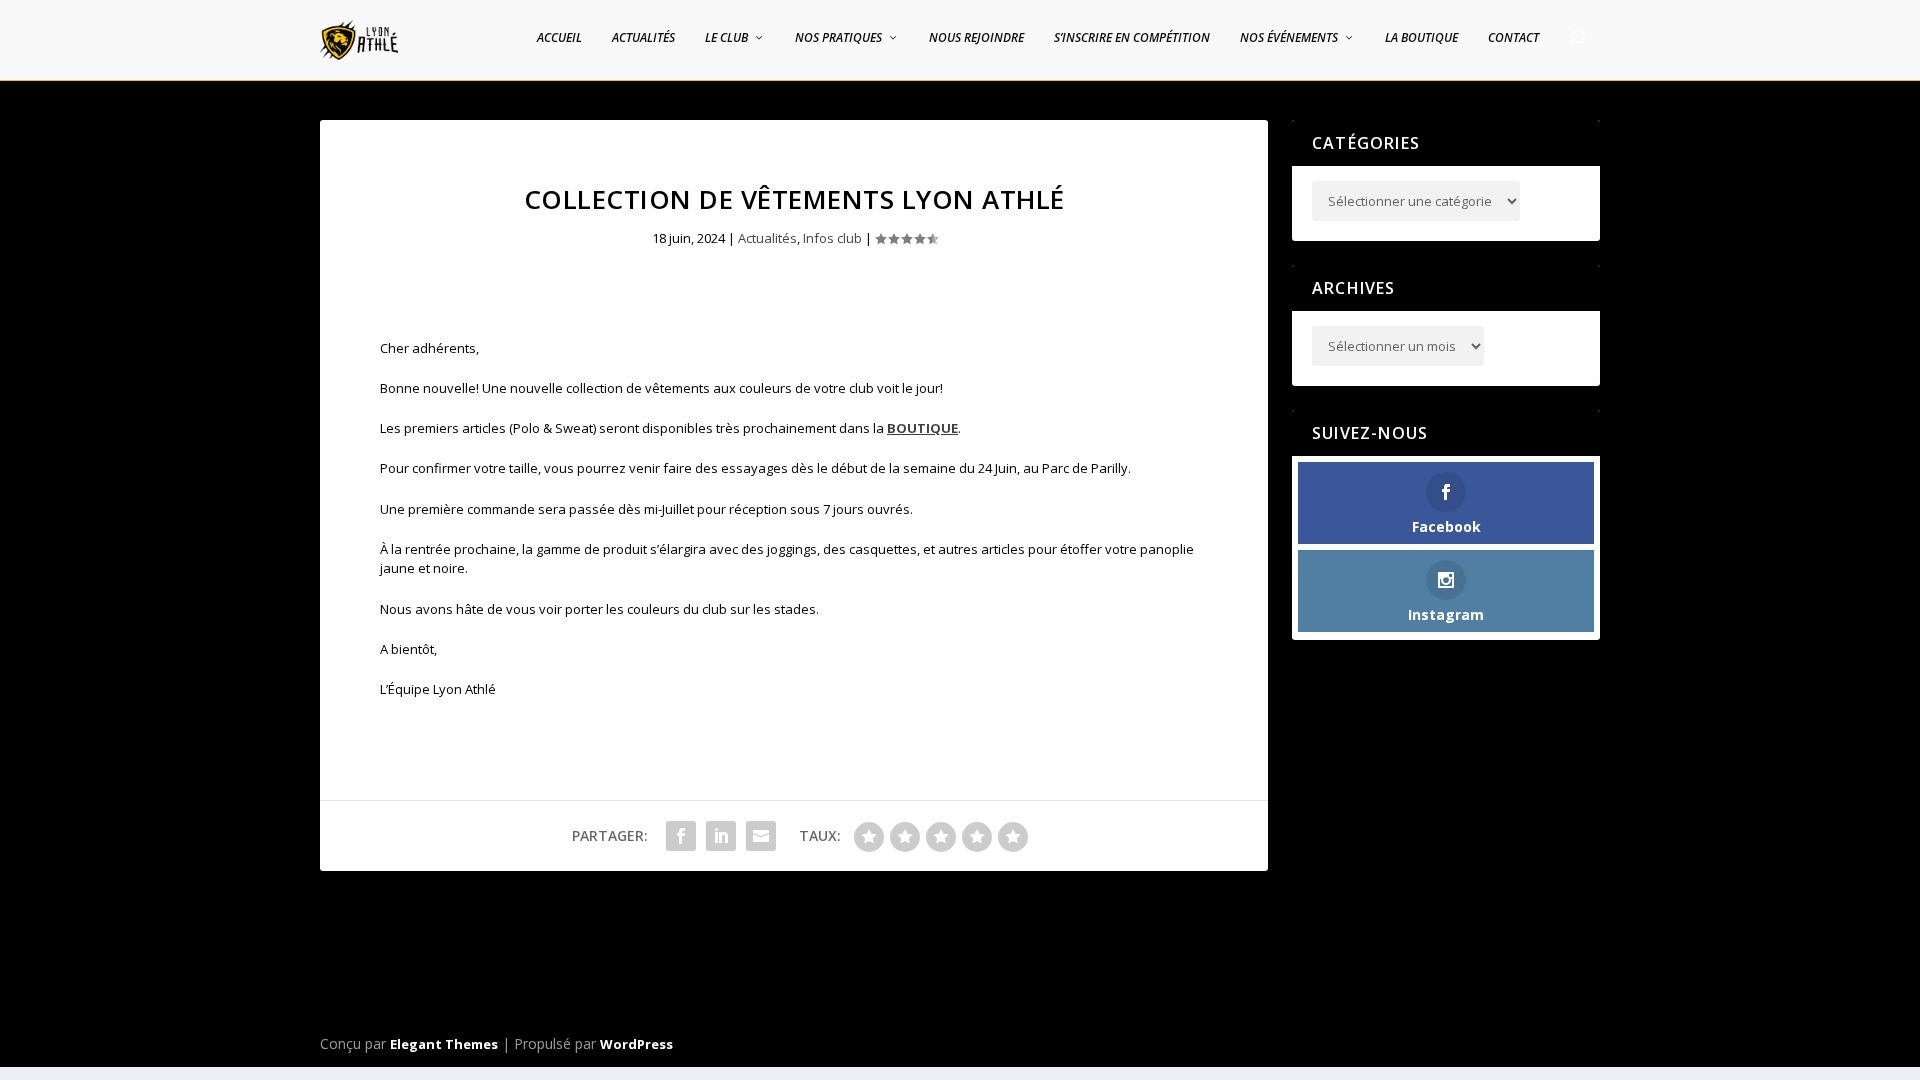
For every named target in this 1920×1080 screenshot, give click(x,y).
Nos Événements (1289, 38)
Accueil (559, 38)
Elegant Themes (444, 1044)
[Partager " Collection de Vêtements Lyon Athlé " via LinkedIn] (721, 836)
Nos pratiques (838, 38)
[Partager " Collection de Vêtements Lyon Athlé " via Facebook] (681, 836)
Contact (1513, 38)
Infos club (832, 238)
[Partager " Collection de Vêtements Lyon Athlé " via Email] (761, 836)
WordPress (636, 1044)
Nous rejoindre (976, 38)
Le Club (726, 38)
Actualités (643, 38)
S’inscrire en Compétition (1132, 38)
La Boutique (1421, 38)
